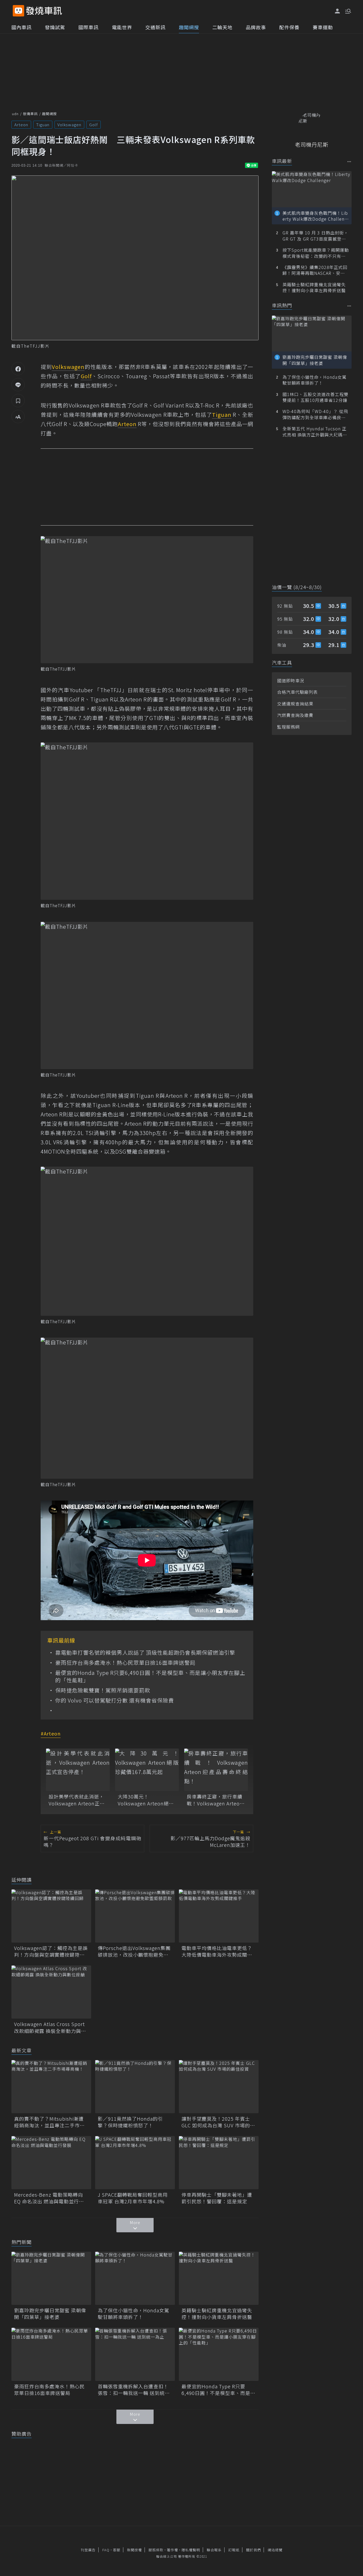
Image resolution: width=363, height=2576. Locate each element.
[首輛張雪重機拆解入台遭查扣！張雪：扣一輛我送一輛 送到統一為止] (135, 2354)
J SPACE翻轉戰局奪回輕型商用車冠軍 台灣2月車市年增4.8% (133, 2198)
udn (15, 114)
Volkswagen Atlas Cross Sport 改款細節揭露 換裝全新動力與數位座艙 (50, 2027)
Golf (94, 125)
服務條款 (156, 2550)
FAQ (106, 2550)
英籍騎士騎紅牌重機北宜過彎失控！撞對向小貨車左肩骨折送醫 (217, 2314)
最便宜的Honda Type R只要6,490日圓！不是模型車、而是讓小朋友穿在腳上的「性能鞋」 (150, 1676)
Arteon (21, 125)
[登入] (337, 11)
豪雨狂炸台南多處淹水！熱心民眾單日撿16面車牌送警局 (125, 1663)
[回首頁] (44, 11)
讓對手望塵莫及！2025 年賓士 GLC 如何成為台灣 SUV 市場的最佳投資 (218, 2122)
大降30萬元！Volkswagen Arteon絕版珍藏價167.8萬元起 (146, 1800)
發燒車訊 (30, 114)
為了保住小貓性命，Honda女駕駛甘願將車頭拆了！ (134, 2314)
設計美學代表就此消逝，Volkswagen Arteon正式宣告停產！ (77, 1800)
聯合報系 (214, 2550)
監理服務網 (288, 727)
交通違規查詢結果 (295, 704)
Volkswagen (69, 125)
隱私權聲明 (191, 2550)
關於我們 (254, 2550)
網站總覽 (275, 2550)
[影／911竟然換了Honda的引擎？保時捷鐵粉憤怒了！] (135, 2087)
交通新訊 (155, 27)
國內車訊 (22, 27)
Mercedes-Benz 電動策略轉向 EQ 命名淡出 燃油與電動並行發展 (49, 2198)
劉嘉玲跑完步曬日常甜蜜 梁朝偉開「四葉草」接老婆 (50, 2314)
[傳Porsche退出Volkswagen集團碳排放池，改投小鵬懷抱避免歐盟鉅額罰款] (135, 1916)
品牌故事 (256, 27)
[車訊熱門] (349, 306)
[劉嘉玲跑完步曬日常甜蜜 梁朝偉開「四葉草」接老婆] (51, 2278)
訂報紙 (234, 2550)
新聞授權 (134, 2550)
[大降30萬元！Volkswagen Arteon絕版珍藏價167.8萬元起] (147, 1770)
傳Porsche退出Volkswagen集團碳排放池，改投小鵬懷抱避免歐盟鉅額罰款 (134, 1951)
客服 (117, 2550)
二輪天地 (222, 27)
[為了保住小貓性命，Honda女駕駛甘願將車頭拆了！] (135, 2278)
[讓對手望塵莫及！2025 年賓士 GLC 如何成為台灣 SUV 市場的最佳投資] (219, 2087)
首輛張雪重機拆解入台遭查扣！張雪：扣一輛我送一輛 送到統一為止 (134, 2390)
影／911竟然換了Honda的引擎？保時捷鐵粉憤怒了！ (130, 2122)
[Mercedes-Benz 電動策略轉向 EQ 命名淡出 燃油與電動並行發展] (51, 2163)
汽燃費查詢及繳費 (295, 715)
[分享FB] (18, 369)
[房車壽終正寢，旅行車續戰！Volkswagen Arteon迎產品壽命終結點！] (216, 1770)
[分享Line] (18, 385)
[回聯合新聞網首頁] (18, 11)
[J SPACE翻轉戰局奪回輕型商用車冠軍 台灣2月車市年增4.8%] (135, 2163)
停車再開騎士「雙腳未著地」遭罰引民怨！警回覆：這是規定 (217, 2198)
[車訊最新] (349, 161)
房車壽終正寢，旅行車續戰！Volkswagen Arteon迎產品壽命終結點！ (215, 1800)
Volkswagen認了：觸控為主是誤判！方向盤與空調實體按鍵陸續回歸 (51, 1951)
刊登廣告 (88, 2550)
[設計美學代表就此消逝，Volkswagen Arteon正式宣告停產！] (78, 1770)
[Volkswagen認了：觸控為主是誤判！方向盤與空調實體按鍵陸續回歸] (51, 1916)
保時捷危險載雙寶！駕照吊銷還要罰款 (103, 1690)
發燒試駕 (55, 27)
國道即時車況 (291, 680)
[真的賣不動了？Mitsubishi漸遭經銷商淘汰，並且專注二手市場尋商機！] (51, 2087)
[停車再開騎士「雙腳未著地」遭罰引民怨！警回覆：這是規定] (219, 2163)
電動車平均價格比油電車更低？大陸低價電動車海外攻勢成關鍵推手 (217, 1951)
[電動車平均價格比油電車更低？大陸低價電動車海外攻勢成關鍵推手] (219, 1916)
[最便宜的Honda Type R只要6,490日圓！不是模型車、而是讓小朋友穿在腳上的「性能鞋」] (219, 2354)
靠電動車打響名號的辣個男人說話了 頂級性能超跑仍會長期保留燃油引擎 (145, 1653)
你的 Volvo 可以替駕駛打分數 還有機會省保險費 (115, 1700)
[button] (348, 11)
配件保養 (289, 27)
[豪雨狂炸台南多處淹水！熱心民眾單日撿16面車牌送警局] (51, 2354)
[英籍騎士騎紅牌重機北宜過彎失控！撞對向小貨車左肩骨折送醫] (219, 2278)
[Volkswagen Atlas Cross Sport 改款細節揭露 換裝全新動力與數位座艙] (51, 1992)
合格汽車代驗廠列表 (297, 692)
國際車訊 (88, 27)
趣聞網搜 (189, 27)
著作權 (172, 2550)
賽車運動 (323, 27)
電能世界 (122, 27)
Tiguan (43, 125)
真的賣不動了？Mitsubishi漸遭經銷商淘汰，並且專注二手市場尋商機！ (49, 2122)
